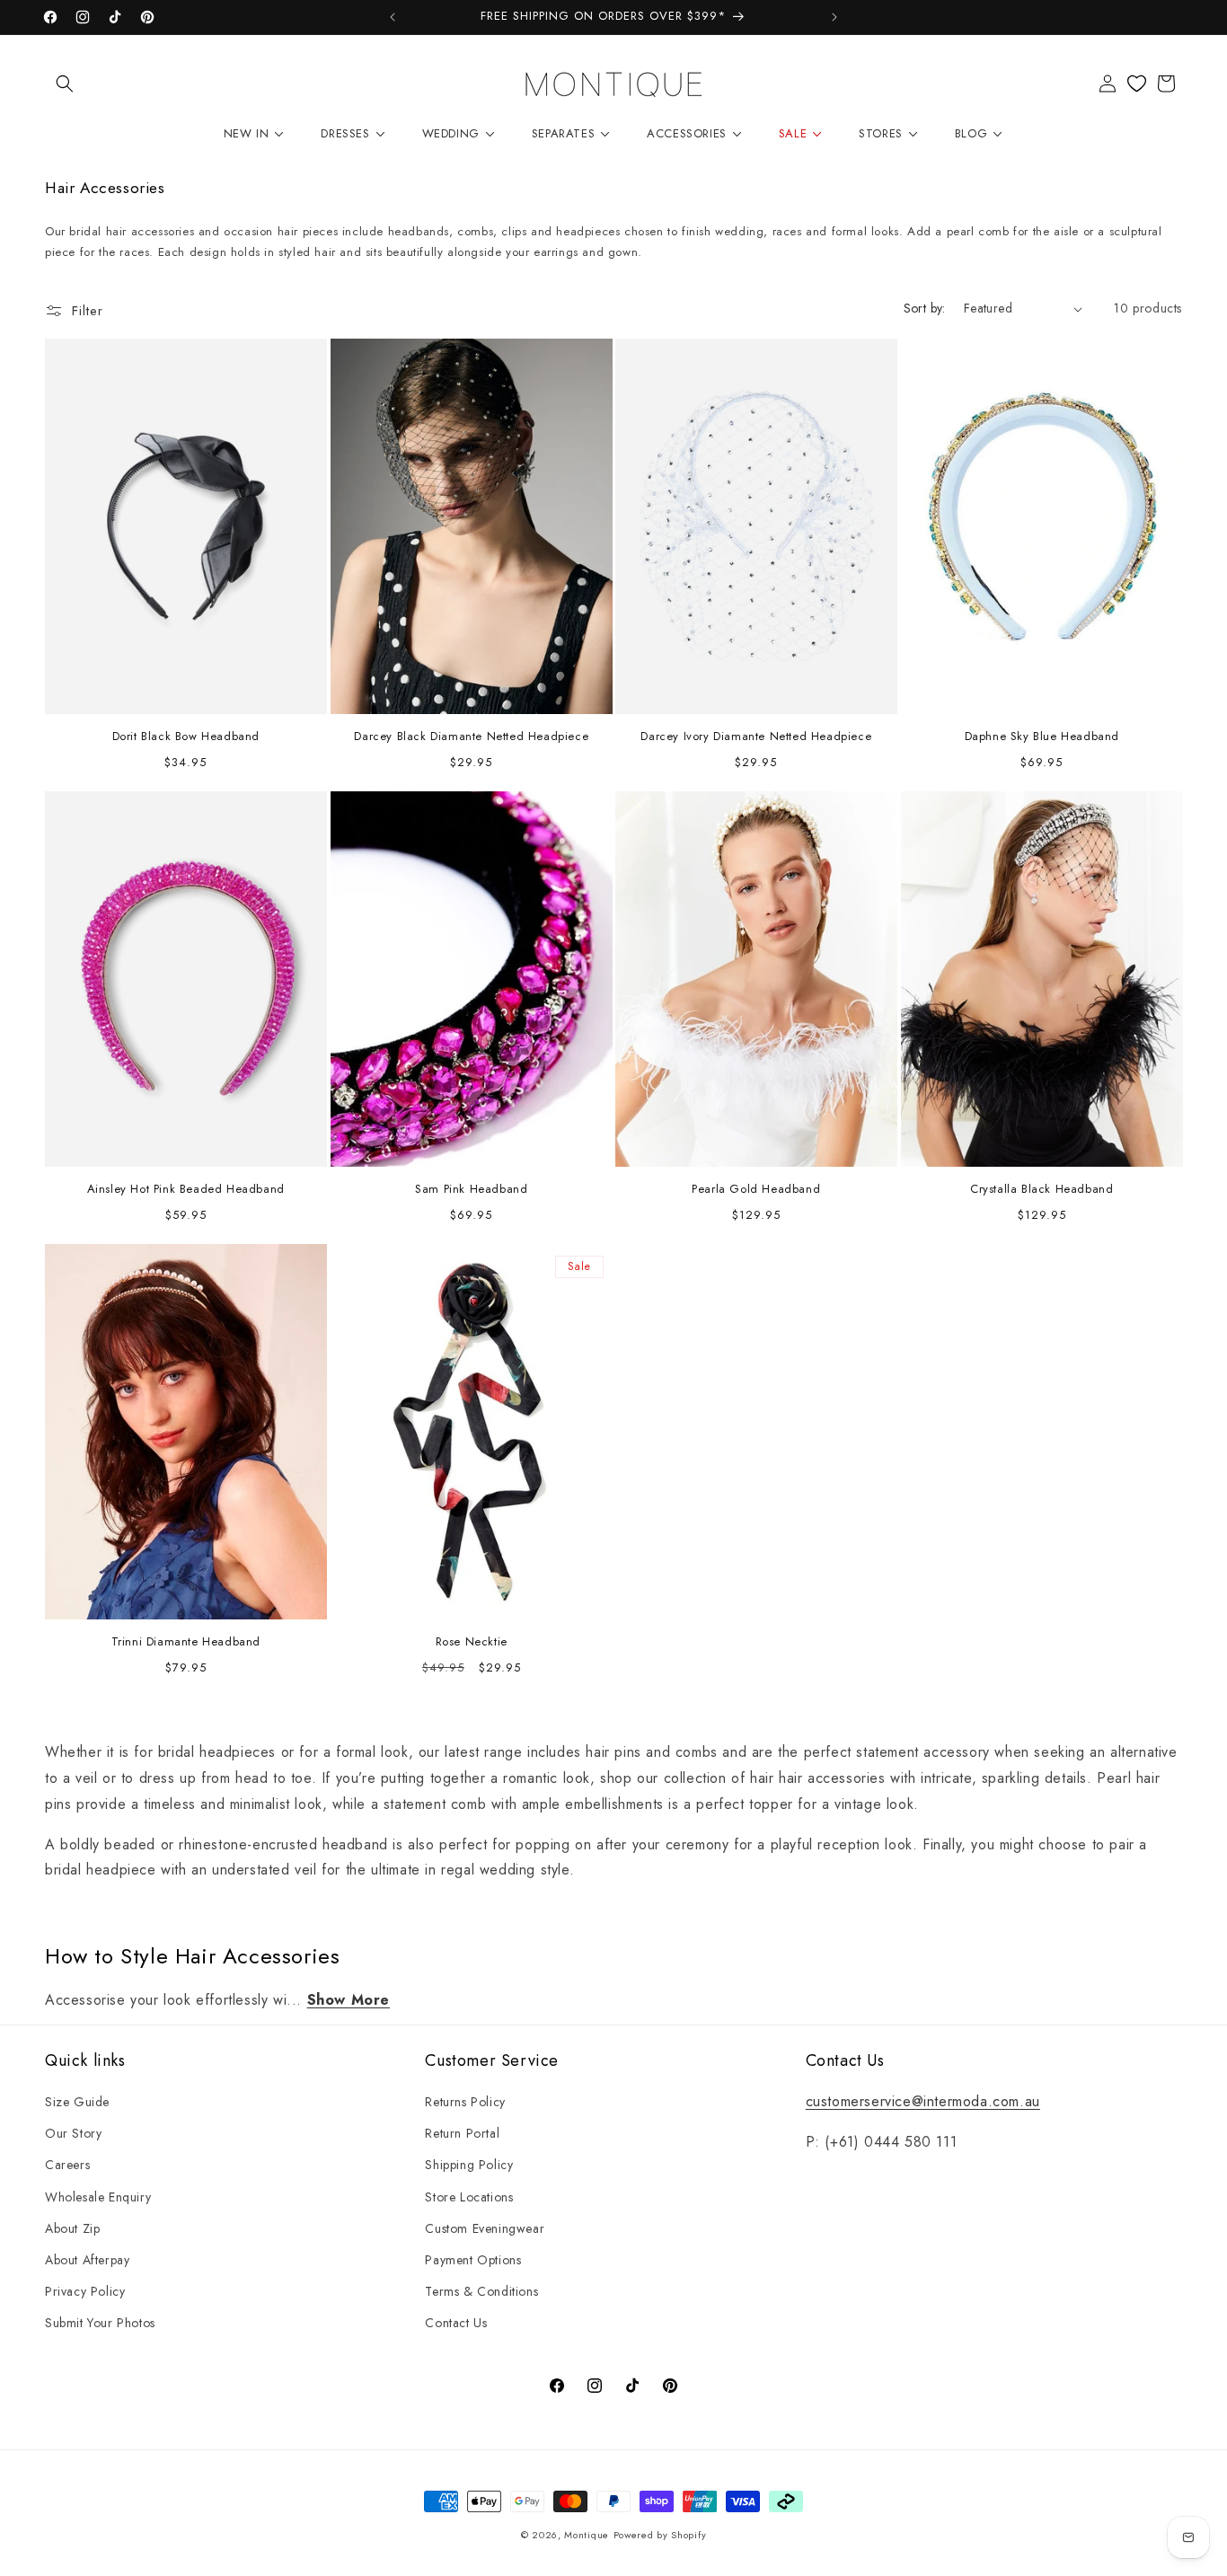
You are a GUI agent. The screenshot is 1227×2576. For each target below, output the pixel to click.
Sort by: (925, 308)
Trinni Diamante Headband (186, 1642)
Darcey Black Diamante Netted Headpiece (471, 737)
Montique (587, 2535)
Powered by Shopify (660, 2535)
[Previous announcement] (393, 17)
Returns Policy (465, 2102)
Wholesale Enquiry (98, 2197)
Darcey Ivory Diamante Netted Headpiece (756, 737)
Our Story (73, 2133)
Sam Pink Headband (471, 1190)
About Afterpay (87, 2260)
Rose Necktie (471, 1642)
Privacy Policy (85, 2291)
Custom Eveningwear (485, 2228)
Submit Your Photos (100, 2323)
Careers (67, 2165)
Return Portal (462, 2133)
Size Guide (77, 2102)
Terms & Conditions (481, 2291)
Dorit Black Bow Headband (186, 737)
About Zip (72, 2228)
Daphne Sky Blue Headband (1041, 737)
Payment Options (473, 2260)
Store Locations (469, 2197)
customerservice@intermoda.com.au (923, 2101)
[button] (65, 84)
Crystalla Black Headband (1042, 1190)
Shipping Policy (469, 2165)
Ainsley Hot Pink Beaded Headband (186, 1190)
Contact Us (456, 2323)
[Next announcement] (834, 17)
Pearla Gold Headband (756, 1190)
